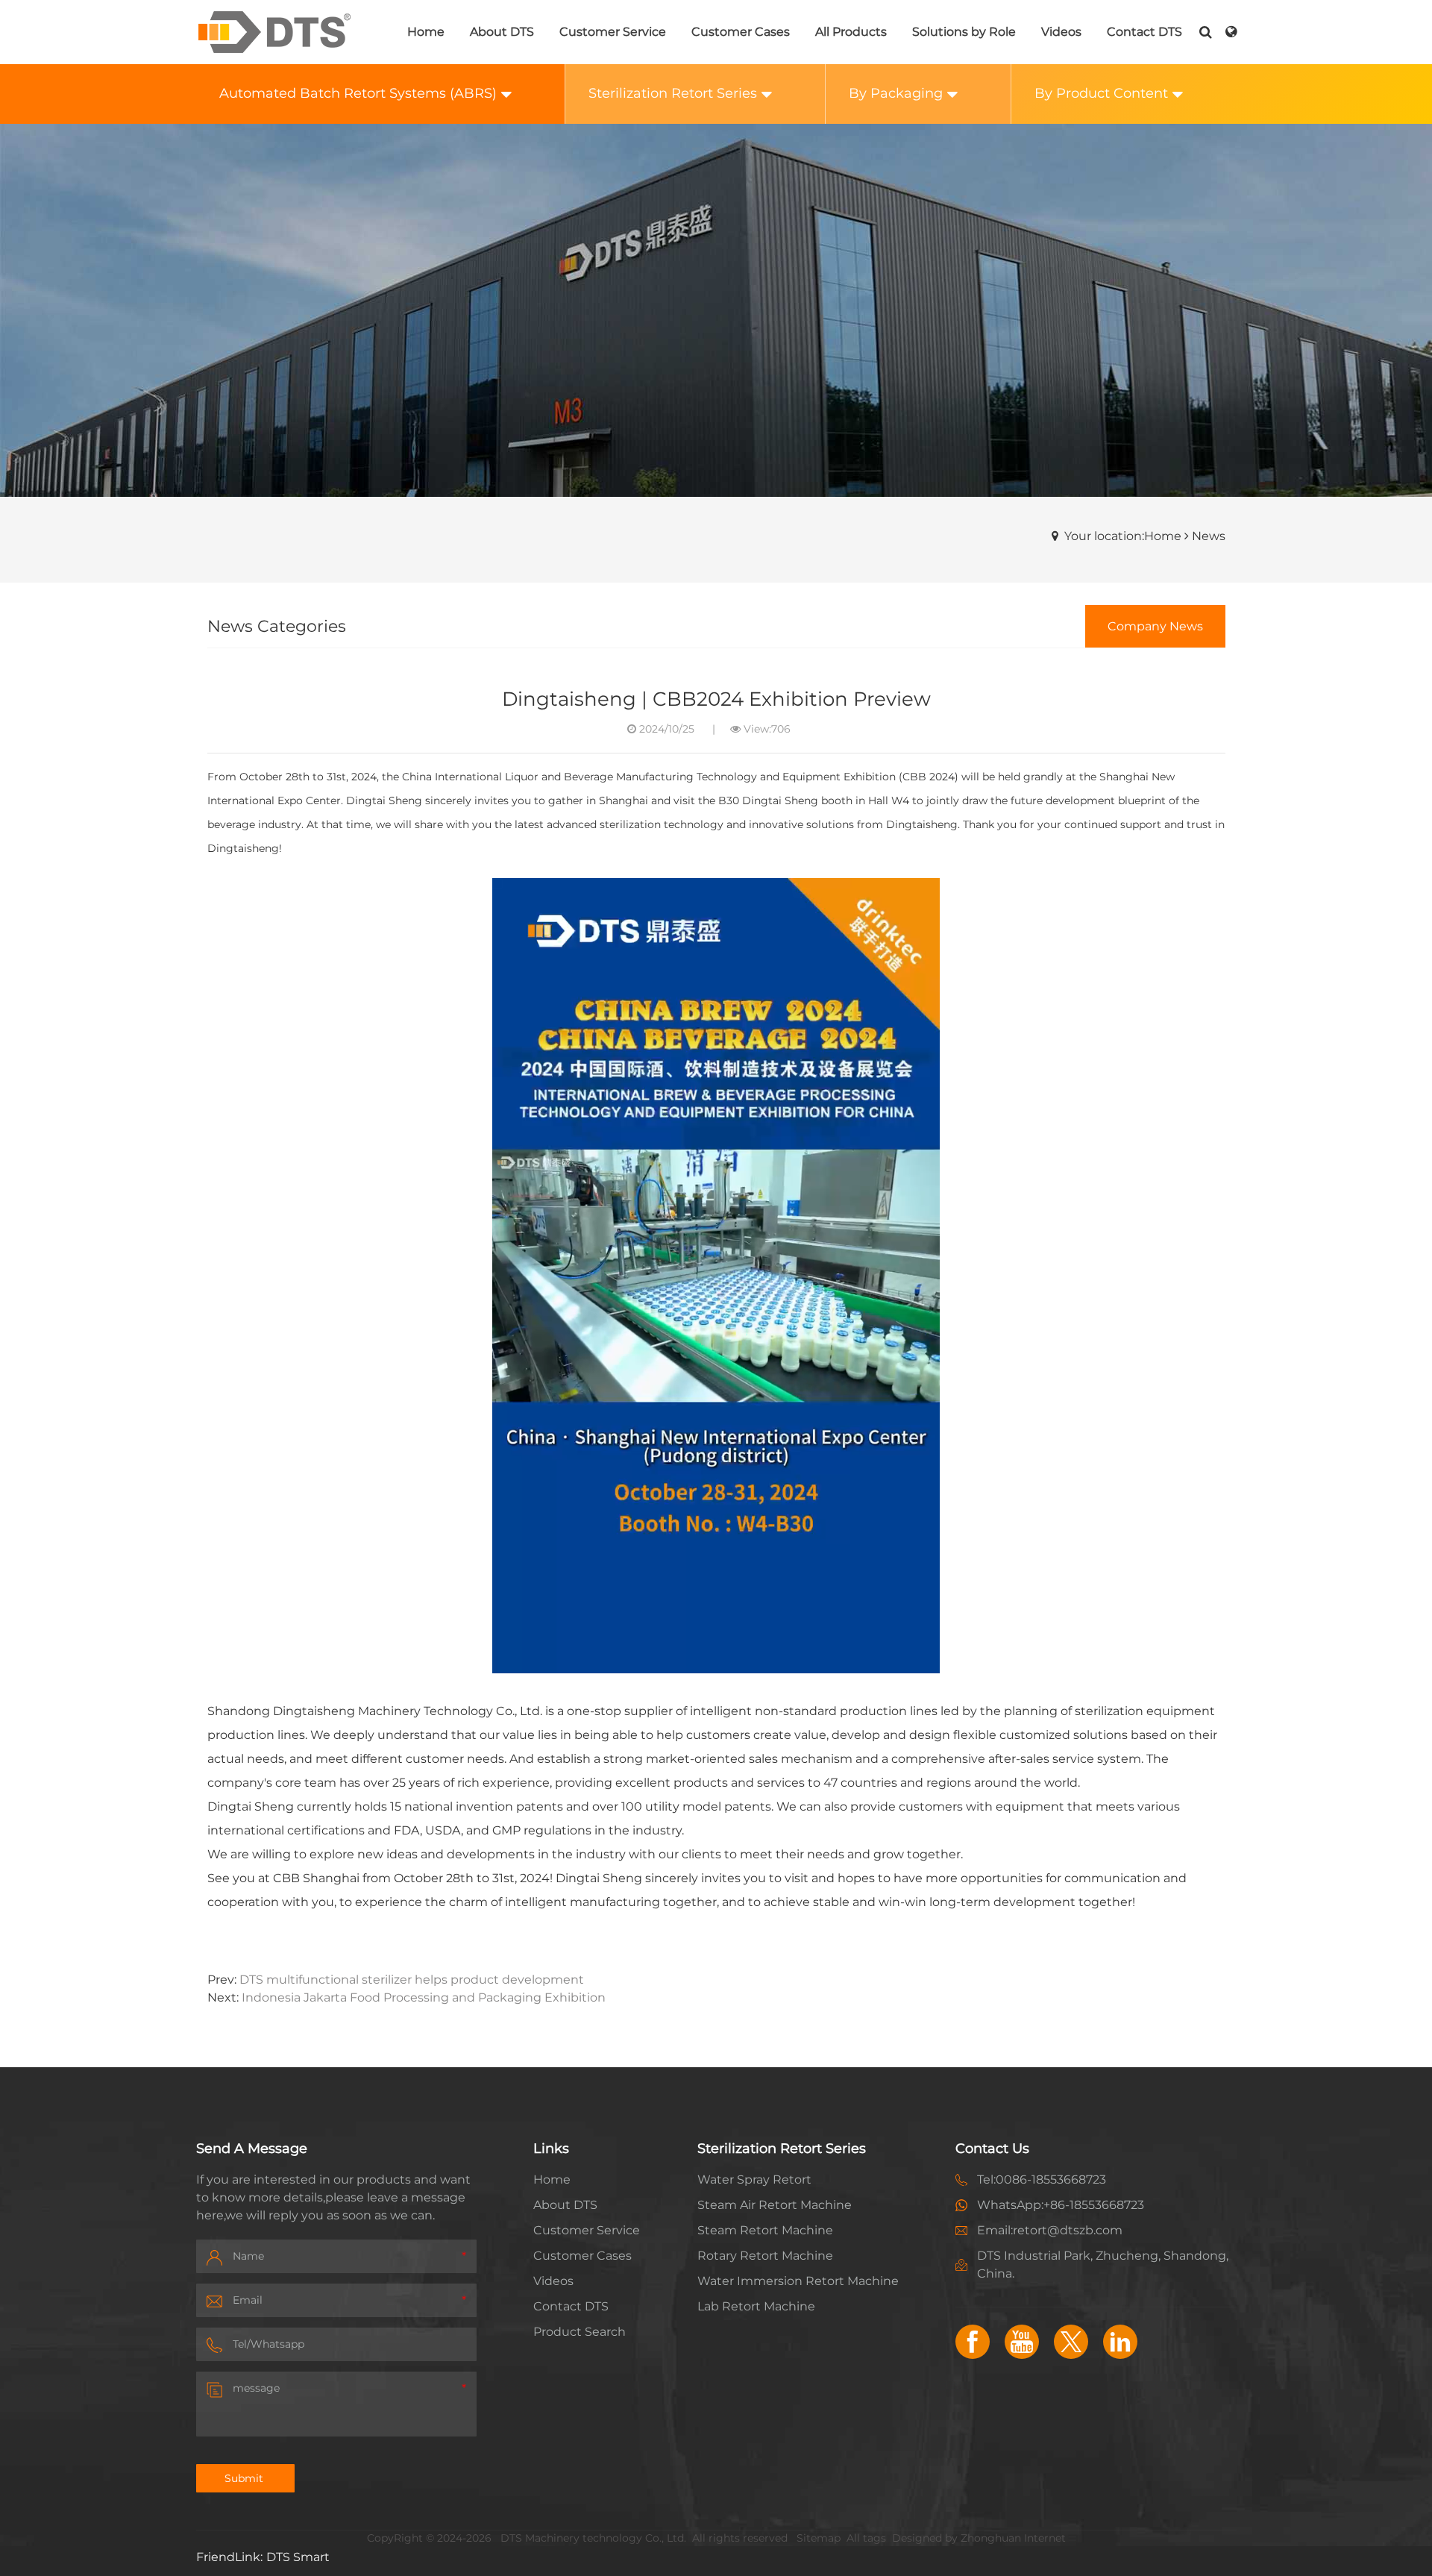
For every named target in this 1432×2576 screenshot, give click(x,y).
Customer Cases (582, 2256)
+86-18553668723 (1094, 2205)
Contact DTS (571, 2306)
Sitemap (819, 2538)
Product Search (580, 2332)
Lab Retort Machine (756, 2306)
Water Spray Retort (754, 2179)
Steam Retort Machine (765, 2230)
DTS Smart (298, 2557)
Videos (553, 2281)
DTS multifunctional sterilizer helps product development (412, 1980)
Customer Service (587, 2230)
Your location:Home (1123, 536)
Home (552, 2179)
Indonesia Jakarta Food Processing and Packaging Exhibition (424, 1997)
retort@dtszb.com (1068, 2230)
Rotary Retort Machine (765, 2256)
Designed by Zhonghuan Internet (979, 2538)
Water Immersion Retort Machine (798, 2281)
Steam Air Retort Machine (775, 2205)
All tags (866, 2538)
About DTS (565, 2205)
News (1209, 536)
